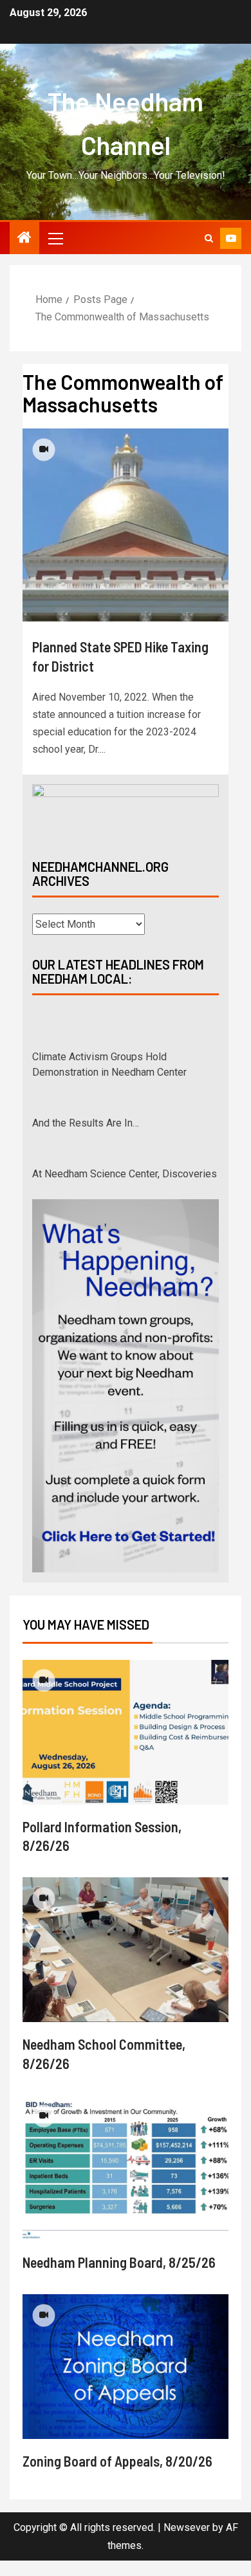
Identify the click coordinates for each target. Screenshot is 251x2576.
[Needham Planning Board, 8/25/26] (126, 2183)
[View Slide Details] (126, 811)
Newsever (187, 2543)
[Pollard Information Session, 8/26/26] (126, 1748)
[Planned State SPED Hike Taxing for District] (126, 525)
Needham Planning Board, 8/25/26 (119, 2277)
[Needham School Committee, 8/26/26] (126, 1965)
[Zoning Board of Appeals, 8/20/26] (126, 2382)
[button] (55, 238)
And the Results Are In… (86, 1086)
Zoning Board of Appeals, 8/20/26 (117, 2476)
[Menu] (55, 238)
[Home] (24, 239)
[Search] (209, 238)
